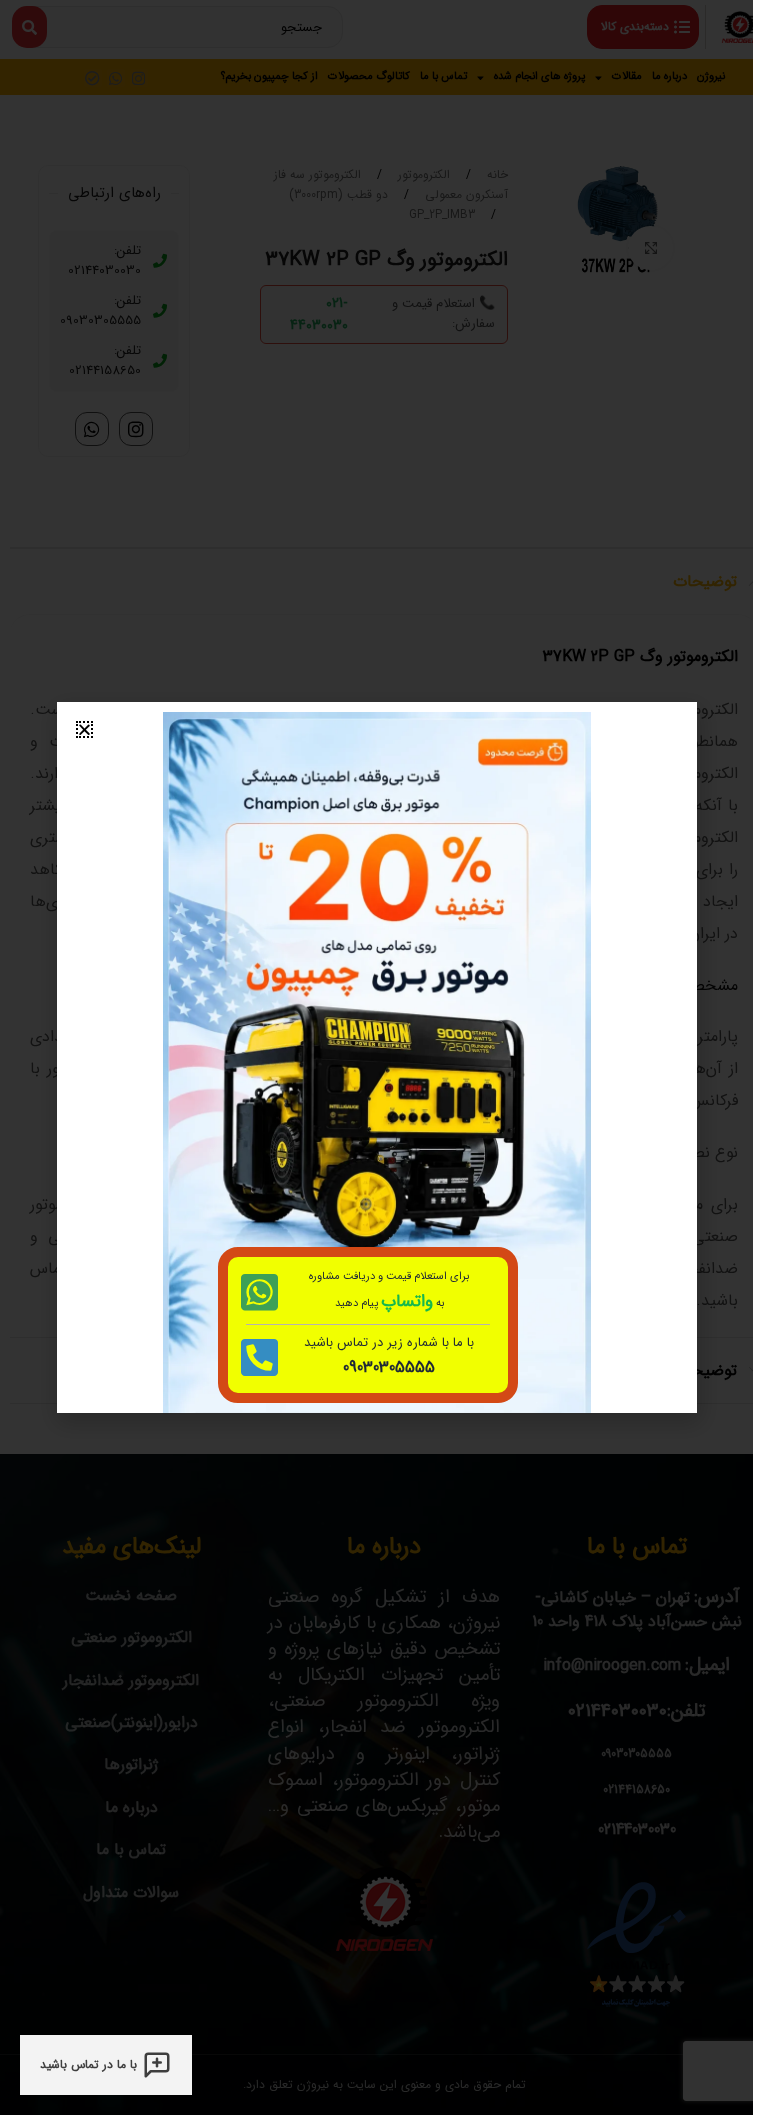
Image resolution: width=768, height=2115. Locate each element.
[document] (376, 1057)
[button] (84, 729)
